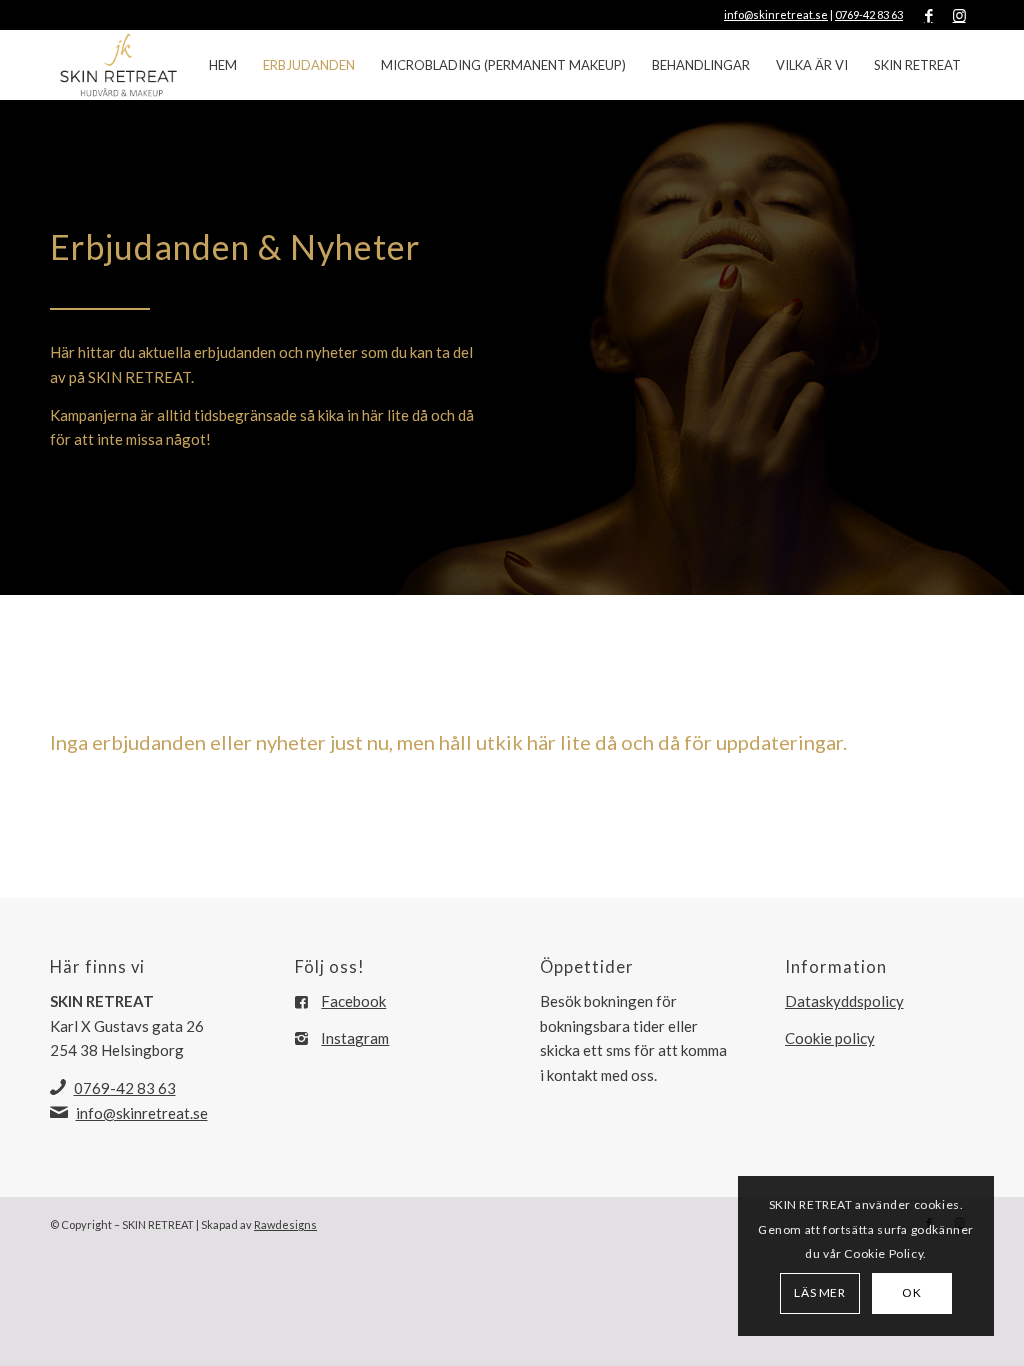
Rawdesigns (285, 1224)
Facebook (353, 1001)
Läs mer (819, 1292)
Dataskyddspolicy (844, 1001)
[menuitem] (223, 65)
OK (911, 1292)
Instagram (355, 1038)
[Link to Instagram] (959, 15)
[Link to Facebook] (928, 15)
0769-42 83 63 (869, 14)
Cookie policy (830, 1038)
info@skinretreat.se (776, 14)
